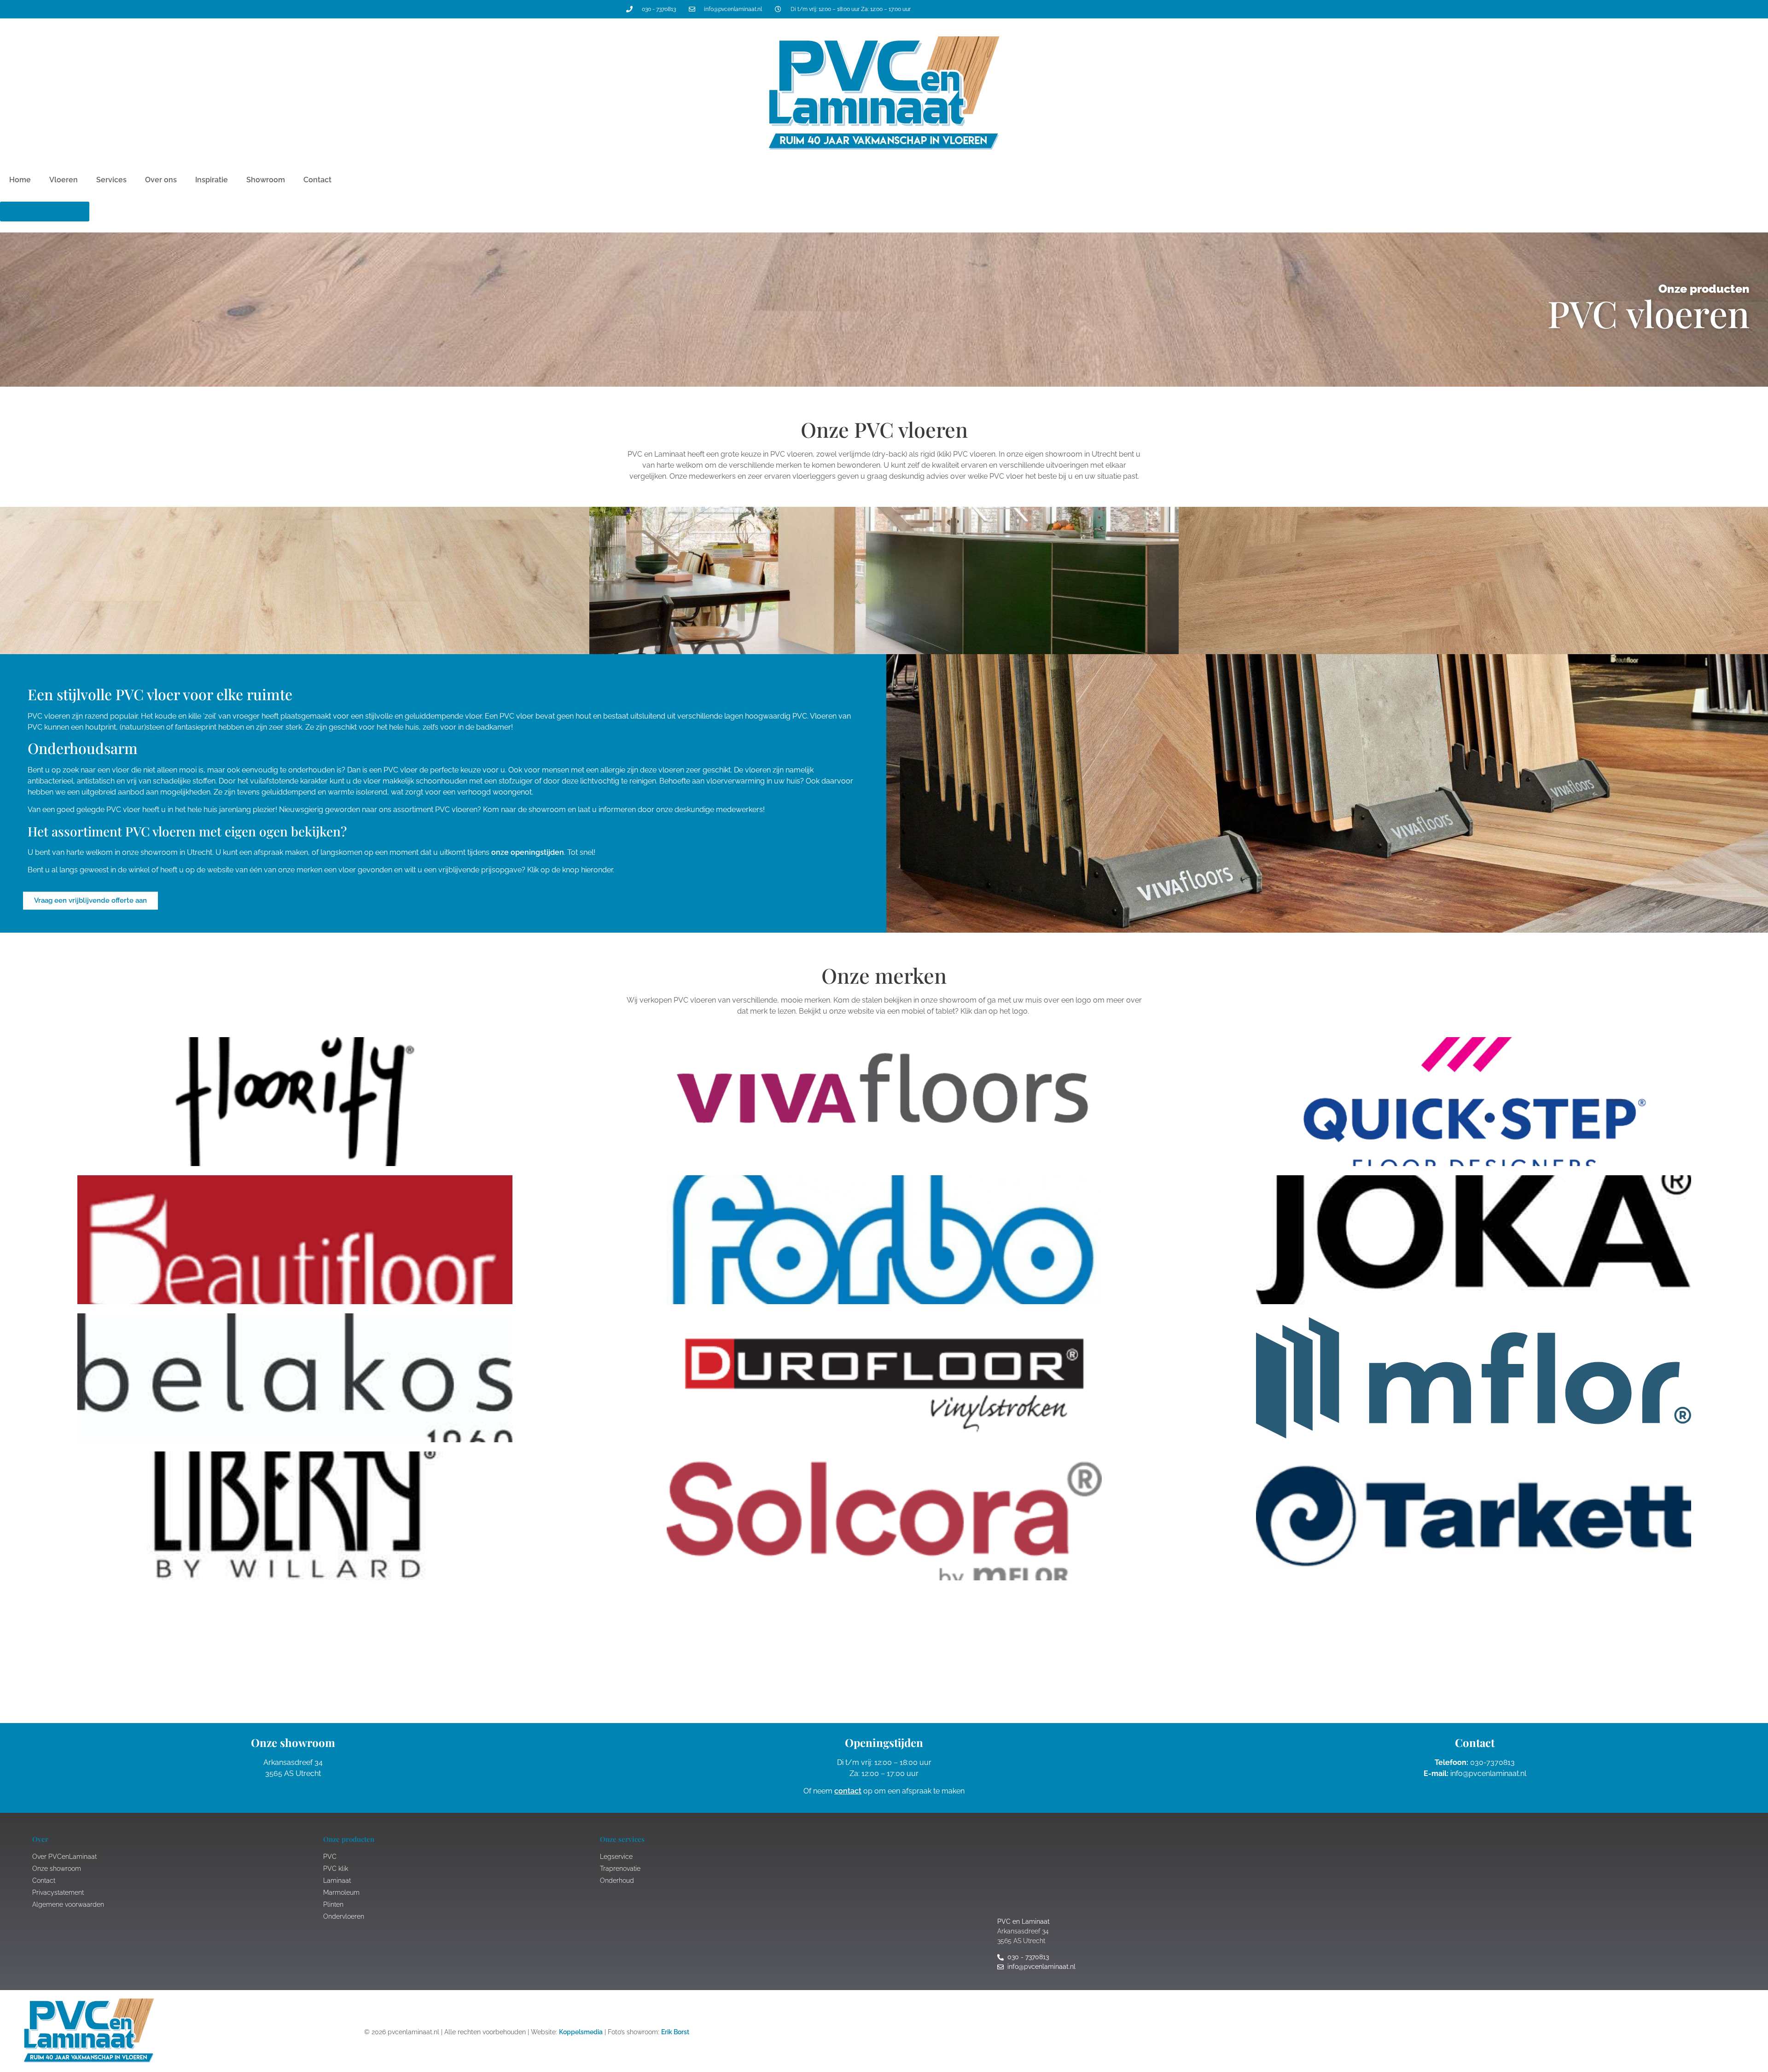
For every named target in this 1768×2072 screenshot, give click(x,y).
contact (848, 1791)
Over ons (161, 180)
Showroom (266, 180)
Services (111, 180)
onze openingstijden (528, 852)
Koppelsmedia (581, 2032)
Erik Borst (675, 2032)
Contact (317, 180)
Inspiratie (212, 180)
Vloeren (64, 180)
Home (20, 180)
